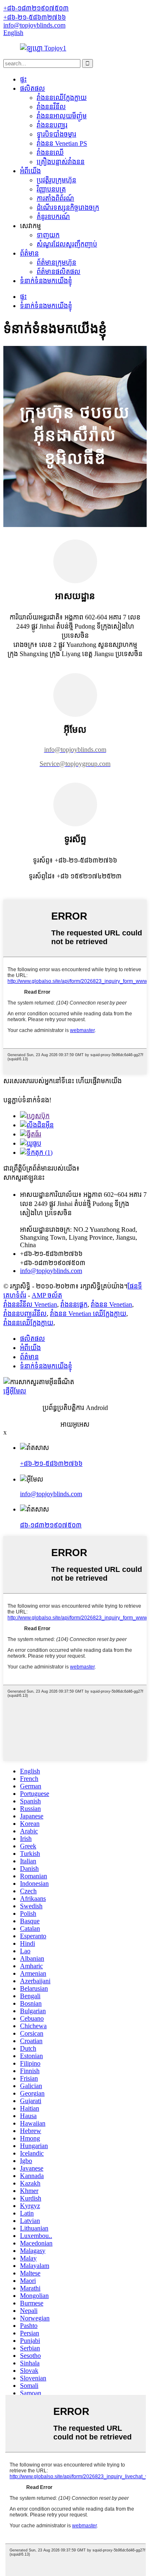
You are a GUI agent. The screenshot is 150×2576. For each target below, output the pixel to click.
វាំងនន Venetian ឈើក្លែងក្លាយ (88, 1314)
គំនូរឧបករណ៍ (53, 217)
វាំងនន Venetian (111, 1304)
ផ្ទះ (23, 79)
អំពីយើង (30, 171)
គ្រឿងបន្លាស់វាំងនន (61, 162)
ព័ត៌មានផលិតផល (59, 272)
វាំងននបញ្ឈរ (52, 125)
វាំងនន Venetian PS (62, 143)
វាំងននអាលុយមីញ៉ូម (62, 116)
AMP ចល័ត (47, 1295)
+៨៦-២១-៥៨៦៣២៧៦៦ (51, 1463)
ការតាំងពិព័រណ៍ (55, 198)
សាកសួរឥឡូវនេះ (24, 1177)
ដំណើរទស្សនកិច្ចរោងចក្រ (68, 208)
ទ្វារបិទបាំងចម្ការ (56, 134)
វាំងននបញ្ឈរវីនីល (25, 1314)
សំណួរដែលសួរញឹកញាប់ (67, 244)
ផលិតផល (32, 88)
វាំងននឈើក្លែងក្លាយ (62, 98)
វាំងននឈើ (50, 153)
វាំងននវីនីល (51, 107)
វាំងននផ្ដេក (74, 1304)
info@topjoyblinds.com (51, 1494)
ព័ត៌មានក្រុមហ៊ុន (56, 262)
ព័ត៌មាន (29, 253)
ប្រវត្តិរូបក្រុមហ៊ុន (56, 180)
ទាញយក (48, 235)
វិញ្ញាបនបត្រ (51, 189)
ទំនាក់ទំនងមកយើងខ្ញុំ (46, 281)
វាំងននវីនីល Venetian (30, 1304)
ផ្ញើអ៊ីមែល (15, 1391)
